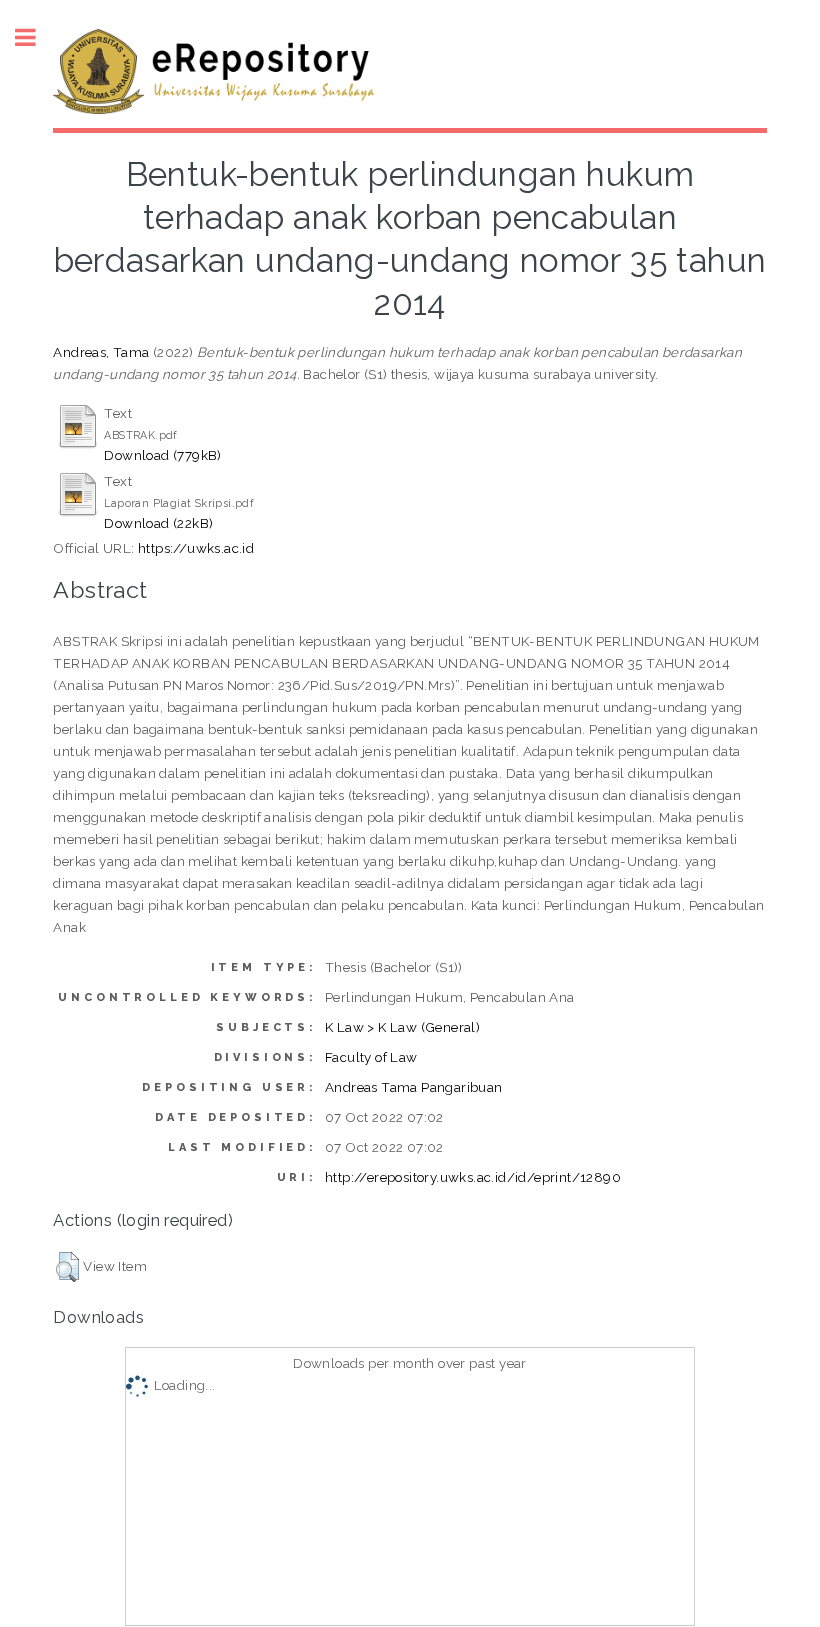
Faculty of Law (371, 1057)
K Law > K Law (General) (402, 1027)
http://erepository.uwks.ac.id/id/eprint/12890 (473, 1177)
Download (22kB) (158, 523)
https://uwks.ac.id (196, 548)
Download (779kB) (162, 455)
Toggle (36, 37)
